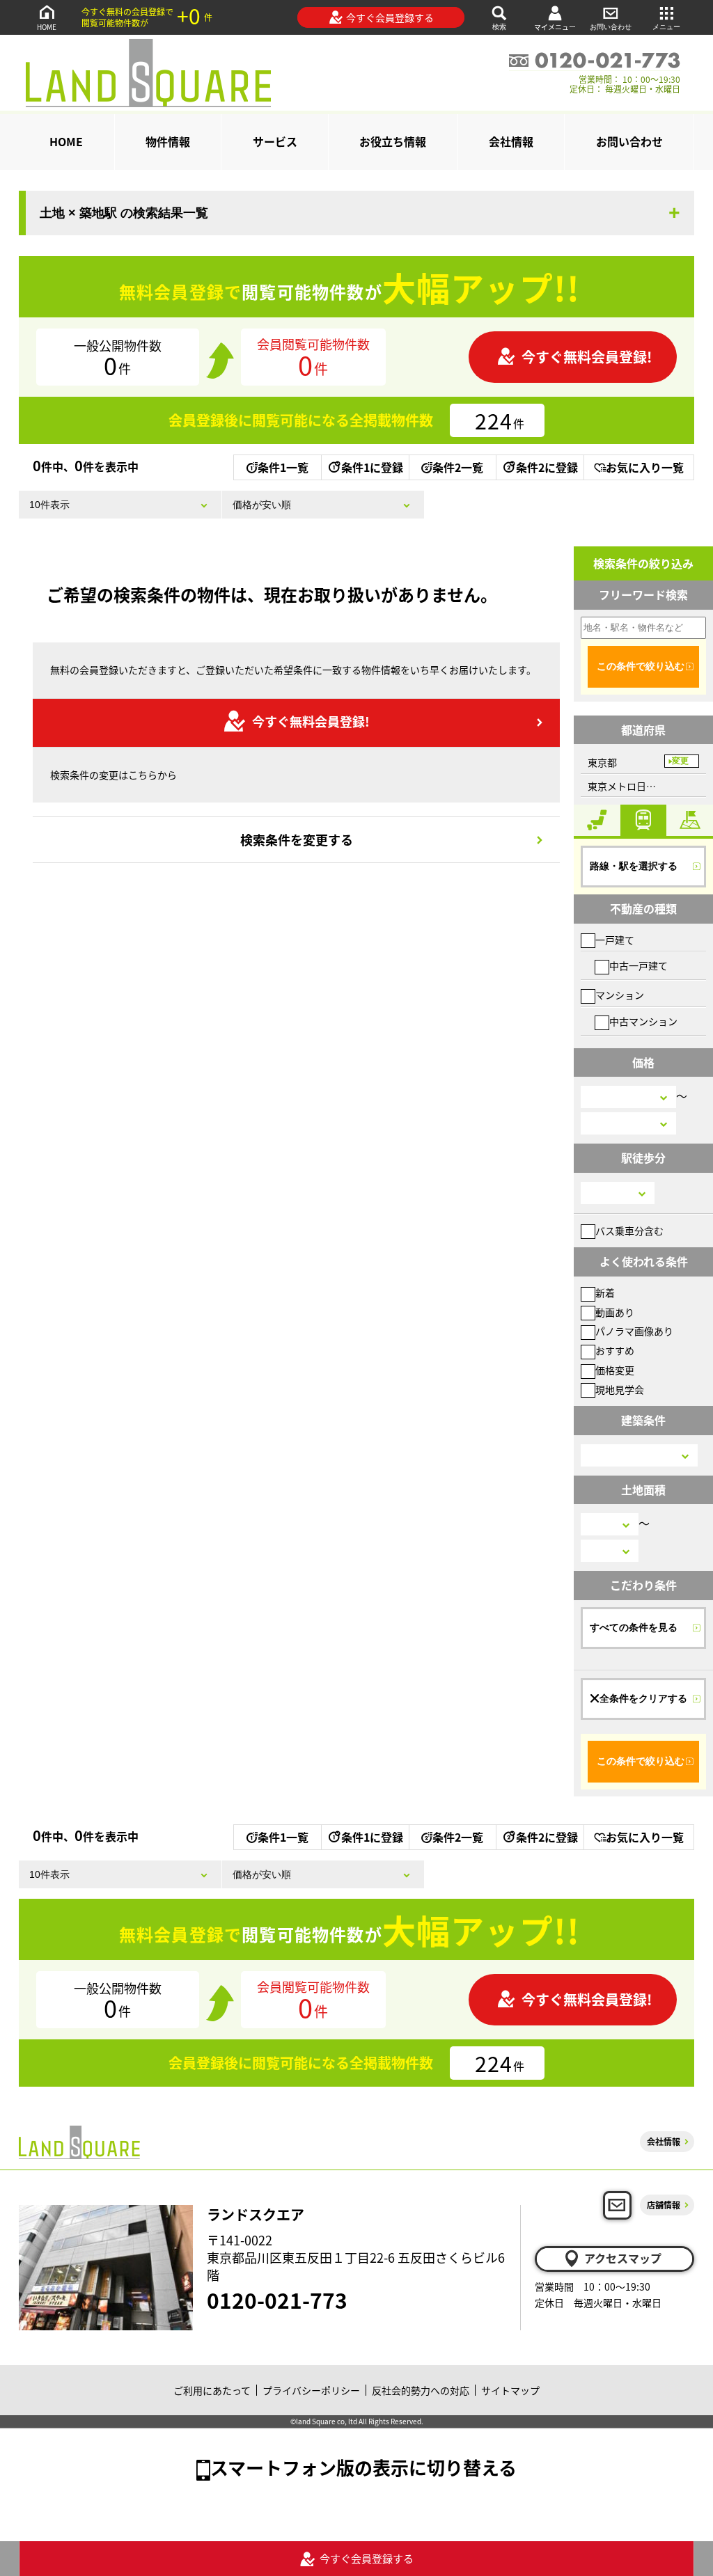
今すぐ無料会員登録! (587, 357)
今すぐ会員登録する (390, 17)
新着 (605, 1293)
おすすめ (615, 1350)
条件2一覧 (458, 467)
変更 (680, 761)
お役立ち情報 (393, 141)
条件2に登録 (547, 467)
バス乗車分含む (629, 1231)
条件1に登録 (372, 467)
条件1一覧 (283, 467)
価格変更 (615, 1370)
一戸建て (615, 940)
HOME (47, 27)
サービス (275, 141)
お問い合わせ (611, 27)
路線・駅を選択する (634, 866)
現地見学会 (620, 1389)
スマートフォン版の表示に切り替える (363, 2467)
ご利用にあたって (212, 2390)
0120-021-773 (277, 2300)
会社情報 (511, 141)
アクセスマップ (623, 2258)
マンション (620, 995)
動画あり (615, 1312)
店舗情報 (664, 2205)
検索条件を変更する (297, 839)
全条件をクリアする (643, 1698)
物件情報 (168, 141)
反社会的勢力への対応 (421, 2390)
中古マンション (643, 1021)
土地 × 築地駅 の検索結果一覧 (124, 213)
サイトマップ (510, 2390)
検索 (499, 27)
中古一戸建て (638, 965)
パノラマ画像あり (634, 1331)
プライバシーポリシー (311, 2390)
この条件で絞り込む (641, 666)
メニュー (666, 27)
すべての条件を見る (634, 1627)
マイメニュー (555, 27)
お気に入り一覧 (645, 467)
